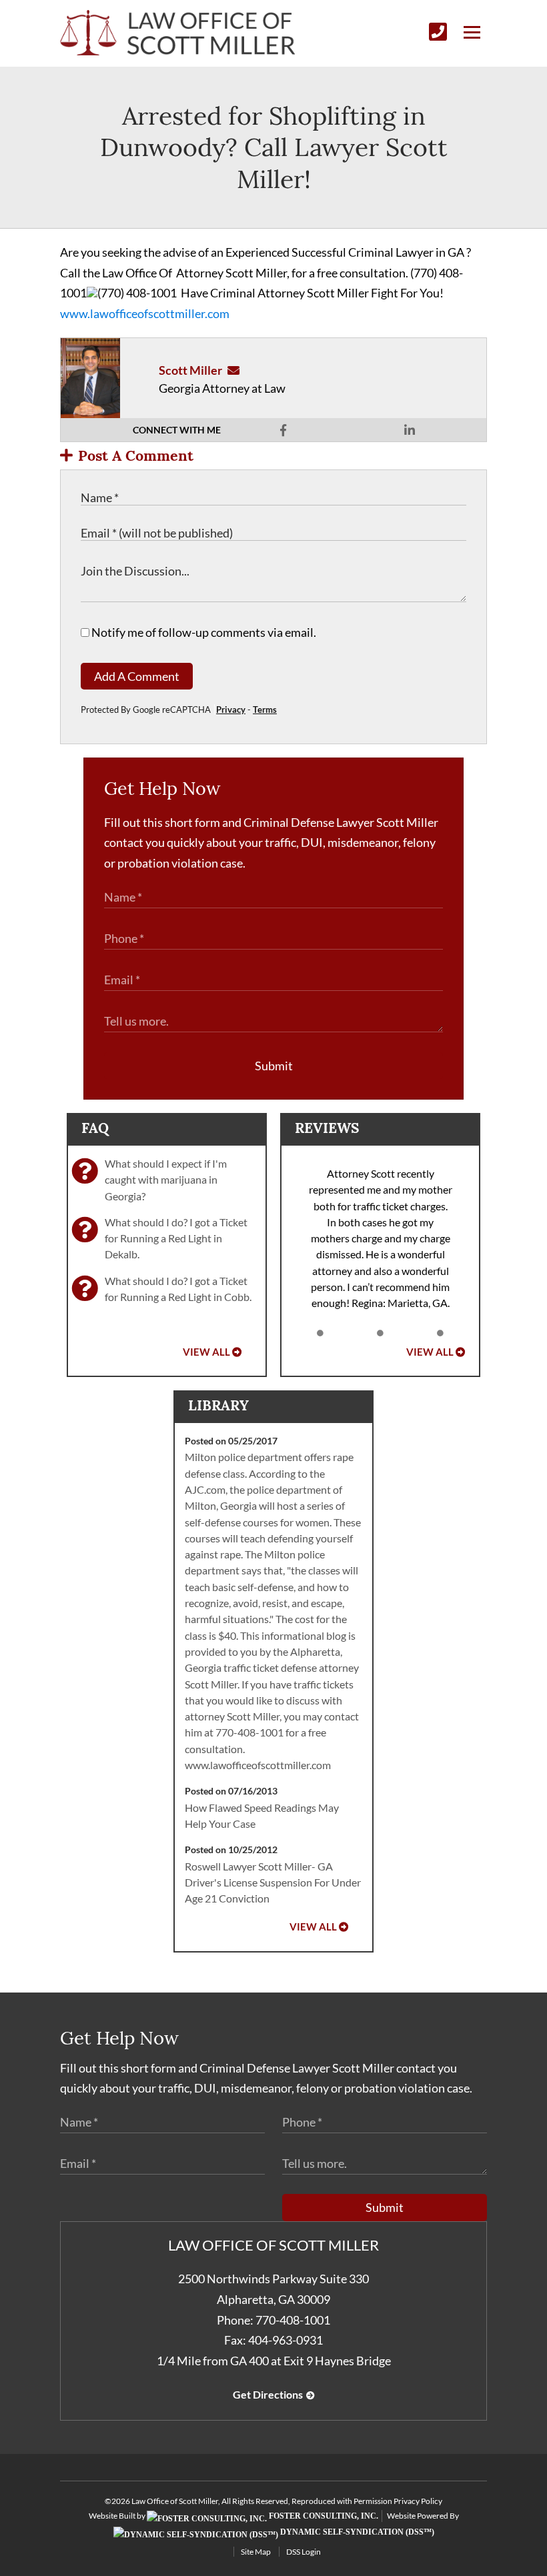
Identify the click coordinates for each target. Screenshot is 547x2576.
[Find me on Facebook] (283, 430)
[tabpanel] (381, 1239)
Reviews (327, 1128)
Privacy (231, 710)
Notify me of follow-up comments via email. (203, 632)
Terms (265, 710)
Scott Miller (190, 370)
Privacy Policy (418, 2501)
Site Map (256, 2552)
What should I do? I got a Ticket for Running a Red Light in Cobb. (178, 1289)
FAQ (95, 1128)
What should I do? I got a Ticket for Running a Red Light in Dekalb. (176, 1238)
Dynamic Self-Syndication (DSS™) (356, 2532)
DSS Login (304, 2552)
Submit (274, 1066)
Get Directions (268, 2394)
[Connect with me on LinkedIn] (410, 430)
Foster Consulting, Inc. (323, 2516)
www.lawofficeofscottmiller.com (145, 313)
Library (218, 1405)
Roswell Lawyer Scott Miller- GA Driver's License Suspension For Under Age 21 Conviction (273, 1882)
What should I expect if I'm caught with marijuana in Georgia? (166, 1180)
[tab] (320, 1333)
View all (206, 1352)
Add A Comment (137, 676)
